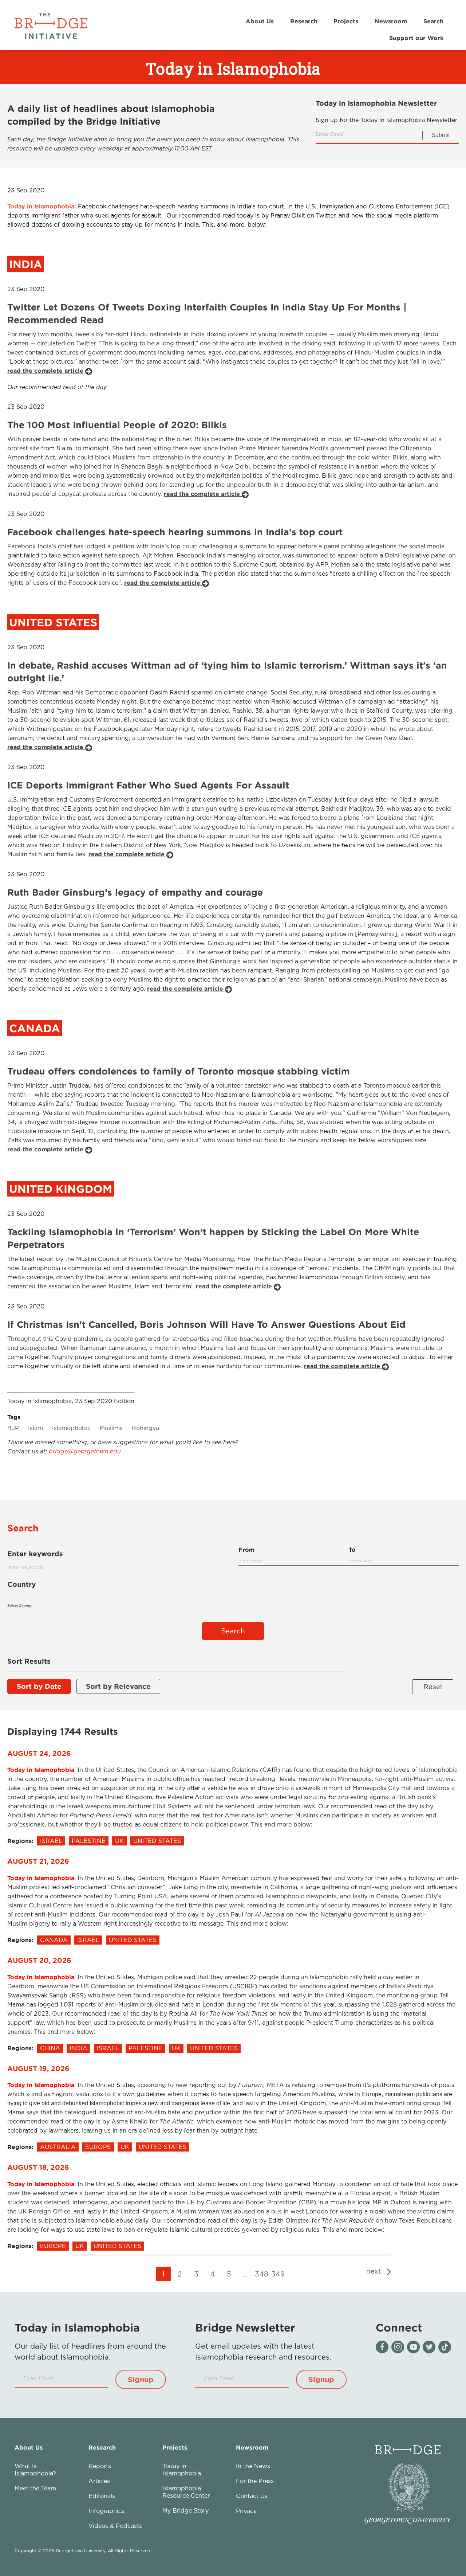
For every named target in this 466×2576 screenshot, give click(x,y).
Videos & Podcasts (115, 2526)
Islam (35, 1428)
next (375, 2271)
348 (262, 2274)
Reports (100, 2466)
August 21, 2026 (38, 1861)
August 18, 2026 (38, 2167)
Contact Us (252, 2496)
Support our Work (416, 38)
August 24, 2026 (39, 1753)
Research (304, 21)
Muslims (111, 1428)
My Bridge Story (185, 2510)
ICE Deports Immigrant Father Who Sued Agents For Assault (148, 785)
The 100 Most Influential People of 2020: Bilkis (117, 425)
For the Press (255, 2481)
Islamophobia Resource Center (186, 2492)
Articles (99, 2481)
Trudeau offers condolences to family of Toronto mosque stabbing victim (179, 1071)
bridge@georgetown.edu (85, 1451)
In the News (253, 2466)
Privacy (246, 2511)
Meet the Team (35, 2488)
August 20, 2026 (39, 1960)
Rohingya (145, 1428)
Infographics (106, 2511)
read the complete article (46, 371)
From (246, 1550)
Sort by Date (39, 1686)
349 (278, 2274)
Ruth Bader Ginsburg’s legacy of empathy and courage (135, 892)
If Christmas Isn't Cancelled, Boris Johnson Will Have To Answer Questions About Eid (206, 1324)
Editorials (102, 2496)
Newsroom (391, 21)
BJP (13, 1428)
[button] (141, 2379)
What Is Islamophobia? (35, 2470)
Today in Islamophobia (182, 2470)
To (352, 1550)
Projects (346, 21)
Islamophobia (71, 1428)
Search (433, 21)
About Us (260, 21)
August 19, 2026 (38, 2068)
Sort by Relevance (118, 1686)
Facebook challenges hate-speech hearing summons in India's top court (175, 532)
